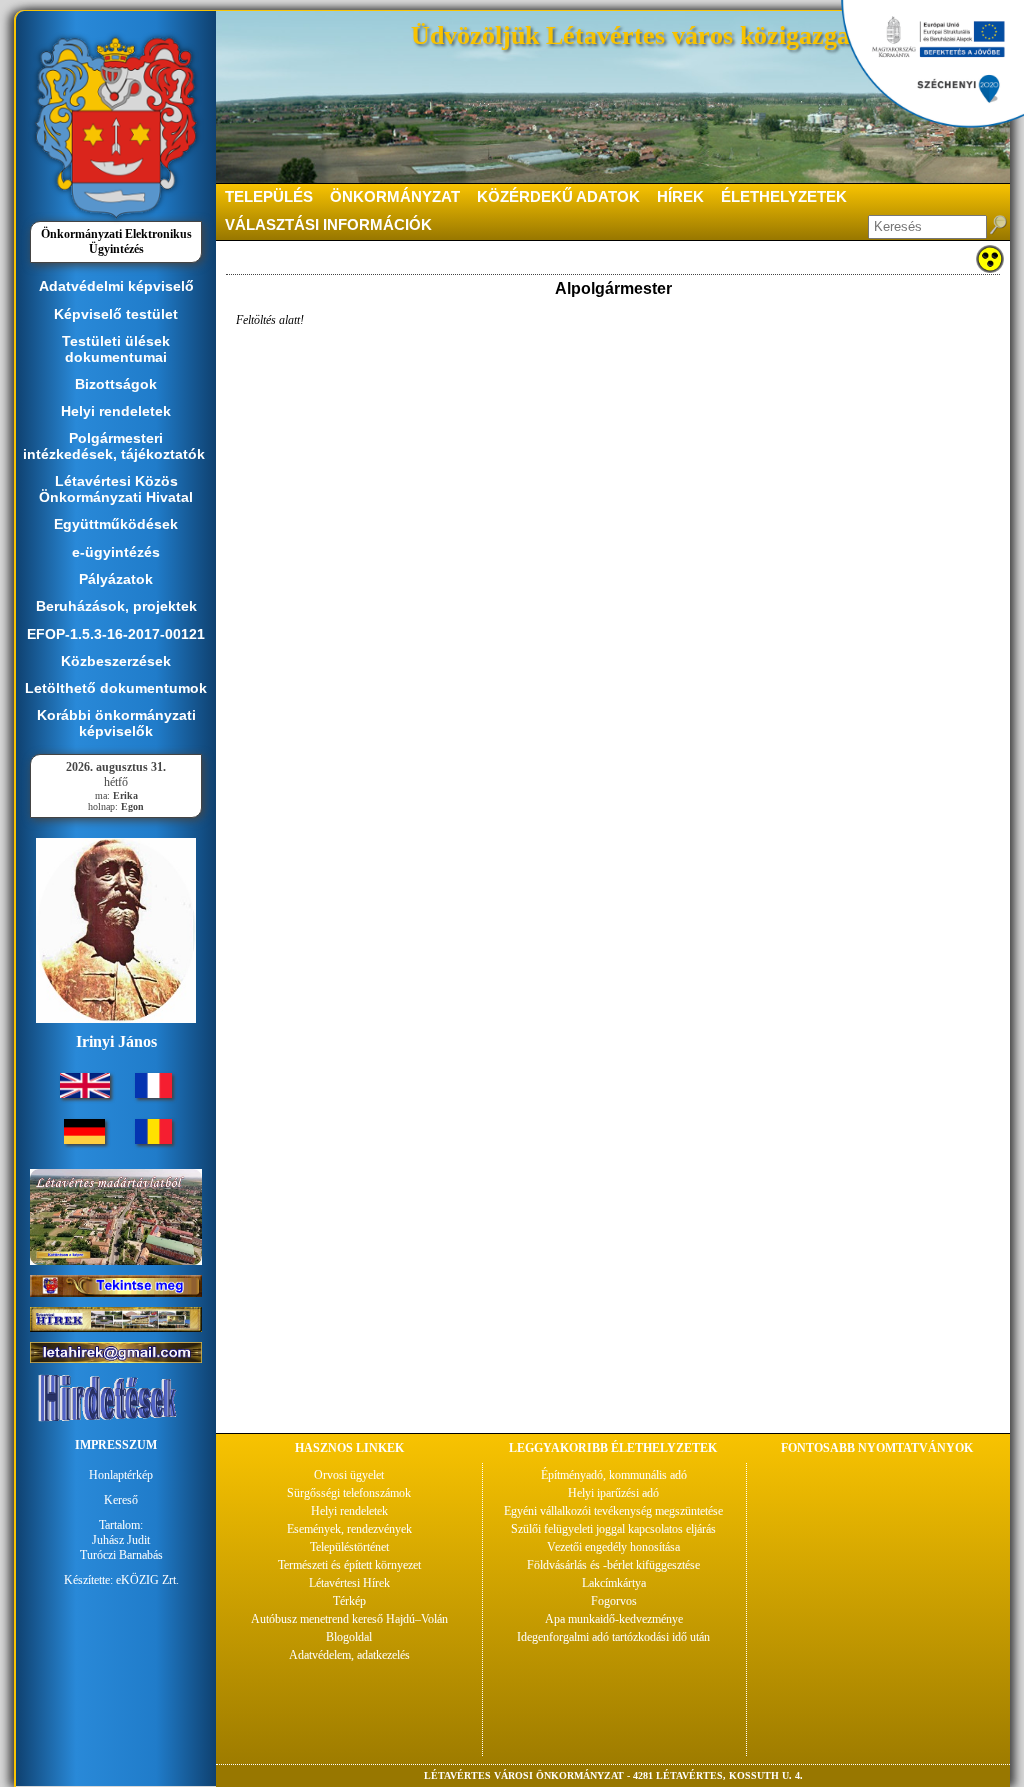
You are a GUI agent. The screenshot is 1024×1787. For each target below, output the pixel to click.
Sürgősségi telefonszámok (349, 1493)
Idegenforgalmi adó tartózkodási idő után (613, 1637)
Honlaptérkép (121, 1475)
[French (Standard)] (154, 1094)
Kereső (121, 1500)
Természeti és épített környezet (349, 1565)
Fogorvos (614, 1601)
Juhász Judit (121, 1540)
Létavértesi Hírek (349, 1583)
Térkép (349, 1601)
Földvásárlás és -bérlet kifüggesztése (613, 1565)
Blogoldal (349, 1637)
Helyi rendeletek (349, 1511)
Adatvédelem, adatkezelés (349, 1655)
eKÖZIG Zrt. (147, 1580)
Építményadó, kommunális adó (614, 1475)
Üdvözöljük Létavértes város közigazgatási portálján (705, 35)
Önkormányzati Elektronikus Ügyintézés (116, 241)
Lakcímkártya (614, 1583)
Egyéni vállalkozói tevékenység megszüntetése (613, 1511)
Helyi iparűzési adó (613, 1493)
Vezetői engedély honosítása (613, 1547)
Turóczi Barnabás (121, 1555)
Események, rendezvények (349, 1529)
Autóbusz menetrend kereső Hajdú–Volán (349, 1619)
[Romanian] (154, 1140)
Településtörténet (349, 1547)
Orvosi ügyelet (349, 1475)
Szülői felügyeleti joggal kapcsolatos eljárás (613, 1529)
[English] (85, 1094)
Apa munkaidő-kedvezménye (614, 1619)
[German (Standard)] (84, 1140)
